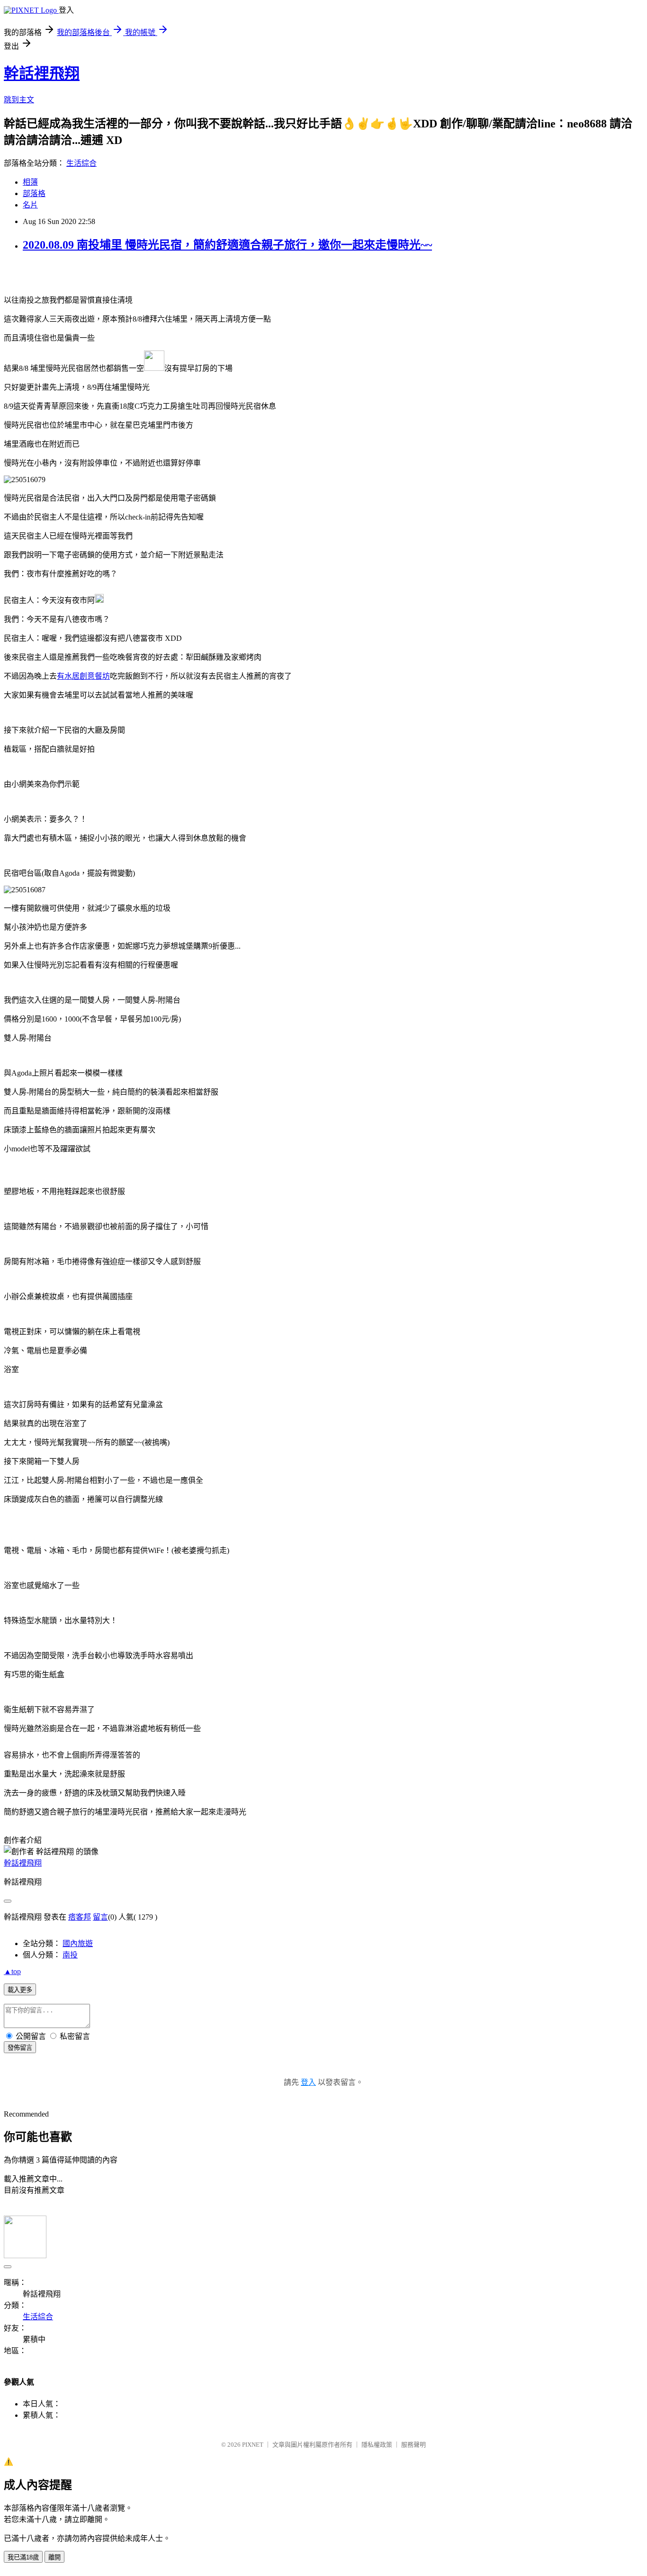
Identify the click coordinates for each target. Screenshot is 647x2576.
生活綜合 (81, 163)
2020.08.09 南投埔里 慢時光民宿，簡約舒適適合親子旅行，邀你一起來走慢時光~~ (227, 245)
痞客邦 (80, 1917)
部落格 (34, 193)
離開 (54, 2557)
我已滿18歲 (23, 2557)
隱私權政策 (377, 2445)
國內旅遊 (78, 1943)
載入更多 (20, 1990)
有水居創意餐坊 (83, 676)
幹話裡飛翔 (42, 73)
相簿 (30, 182)
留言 (100, 1917)
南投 (70, 1955)
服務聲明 (413, 2445)
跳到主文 (19, 100)
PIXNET (253, 2445)
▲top (12, 1971)
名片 (30, 205)
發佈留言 (20, 2048)
